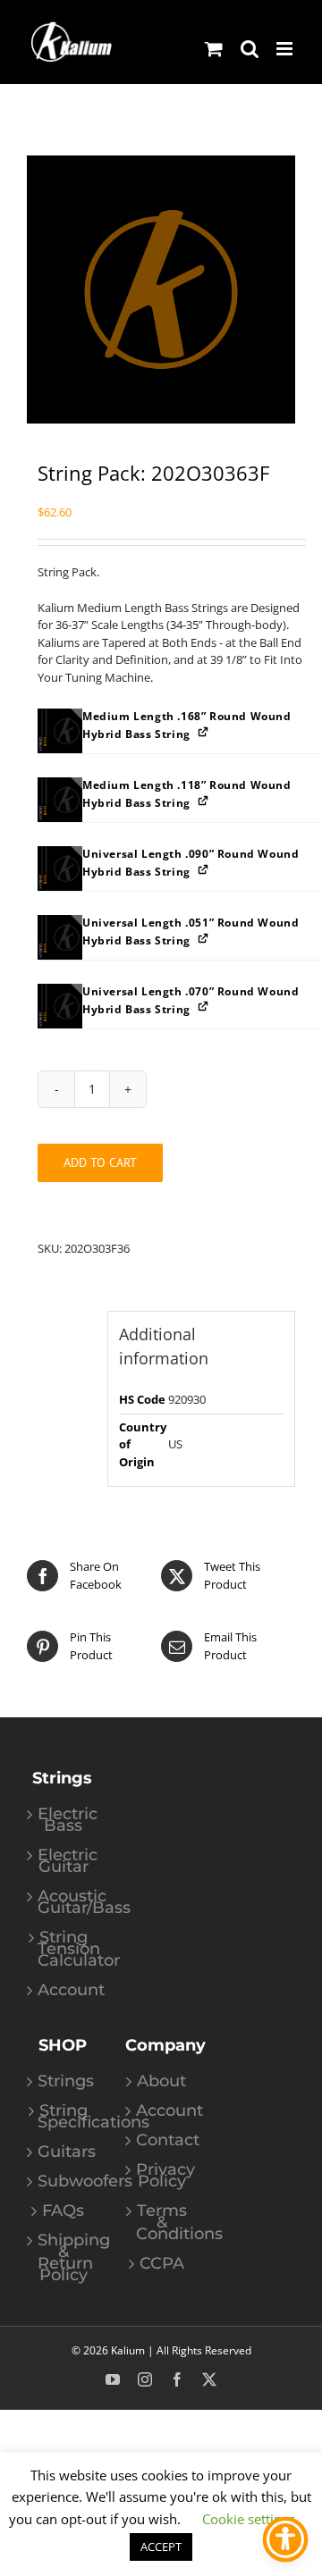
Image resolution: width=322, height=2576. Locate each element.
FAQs (63, 2211)
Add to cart (100, 1162)
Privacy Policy (162, 2176)
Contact (162, 2140)
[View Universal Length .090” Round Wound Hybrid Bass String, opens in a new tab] (204, 869)
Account (64, 1990)
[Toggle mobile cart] (214, 49)
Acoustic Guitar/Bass (64, 1902)
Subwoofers (64, 2182)
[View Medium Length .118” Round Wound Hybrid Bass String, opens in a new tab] (204, 800)
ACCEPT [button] (161, 2547)
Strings (64, 2081)
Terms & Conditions (162, 2223)
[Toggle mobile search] (250, 49)
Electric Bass (64, 1820)
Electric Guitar (64, 1861)
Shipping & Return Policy (64, 2258)
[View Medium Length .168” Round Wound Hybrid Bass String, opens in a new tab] (204, 731)
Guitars (64, 2152)
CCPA (162, 2264)
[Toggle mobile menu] (286, 49)
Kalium (128, 2350)
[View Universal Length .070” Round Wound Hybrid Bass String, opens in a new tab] (204, 1007)
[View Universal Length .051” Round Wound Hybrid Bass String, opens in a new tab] (204, 938)
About (161, 2081)
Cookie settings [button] (249, 2519)
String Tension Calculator (64, 1949)
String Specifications (64, 2117)
